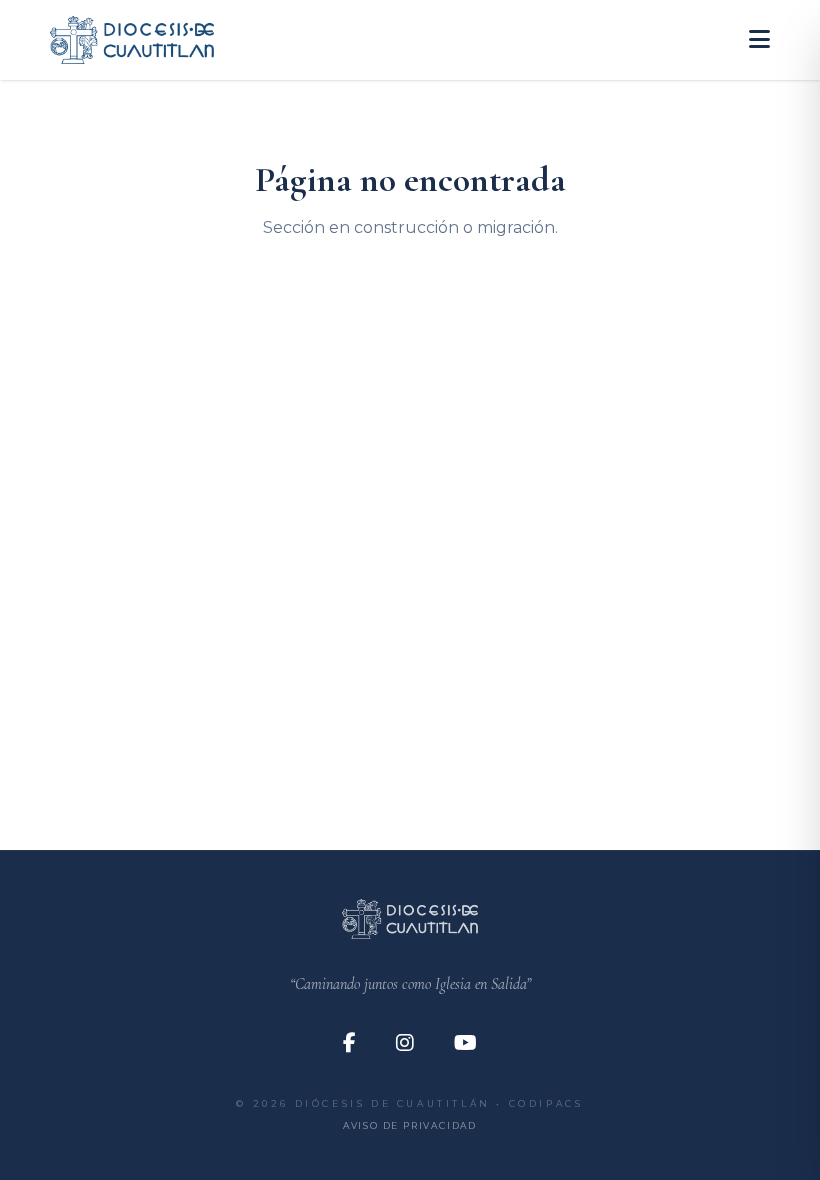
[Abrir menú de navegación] (759, 40)
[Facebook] (349, 1043)
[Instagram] (405, 1043)
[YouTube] (465, 1043)
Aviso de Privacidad (410, 1125)
